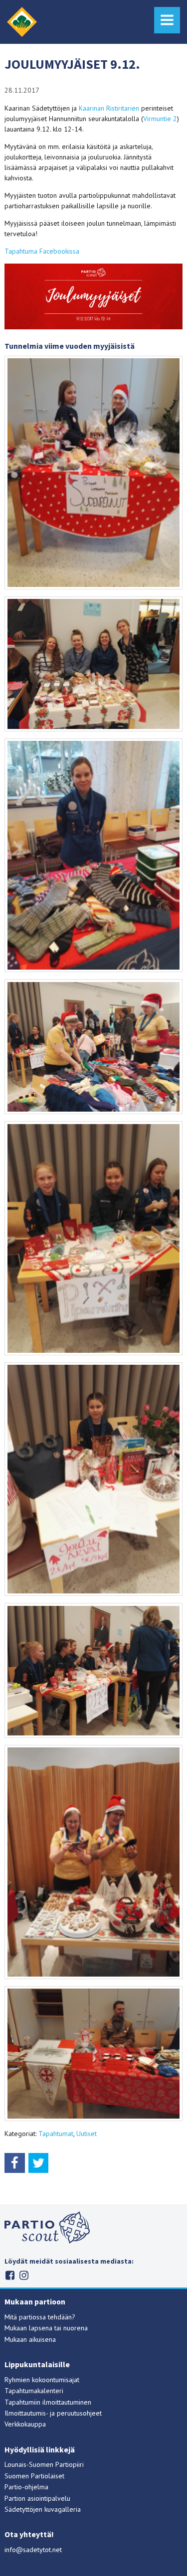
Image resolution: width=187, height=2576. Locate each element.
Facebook (10, 2275)
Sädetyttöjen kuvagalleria (43, 2509)
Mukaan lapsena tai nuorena (46, 2328)
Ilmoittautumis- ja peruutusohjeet (53, 2413)
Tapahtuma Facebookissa (42, 251)
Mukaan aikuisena (30, 2339)
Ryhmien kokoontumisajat (42, 2380)
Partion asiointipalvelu (37, 2498)
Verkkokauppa (25, 2424)
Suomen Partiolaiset (34, 2476)
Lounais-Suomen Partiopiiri (44, 2464)
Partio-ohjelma (26, 2487)
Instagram (24, 2275)
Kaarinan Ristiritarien (109, 108)
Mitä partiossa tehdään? (40, 2317)
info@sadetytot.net (33, 2550)
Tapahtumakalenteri (34, 2391)
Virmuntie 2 (160, 119)
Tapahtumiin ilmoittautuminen (48, 2402)
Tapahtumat (56, 2134)
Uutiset (87, 2134)
